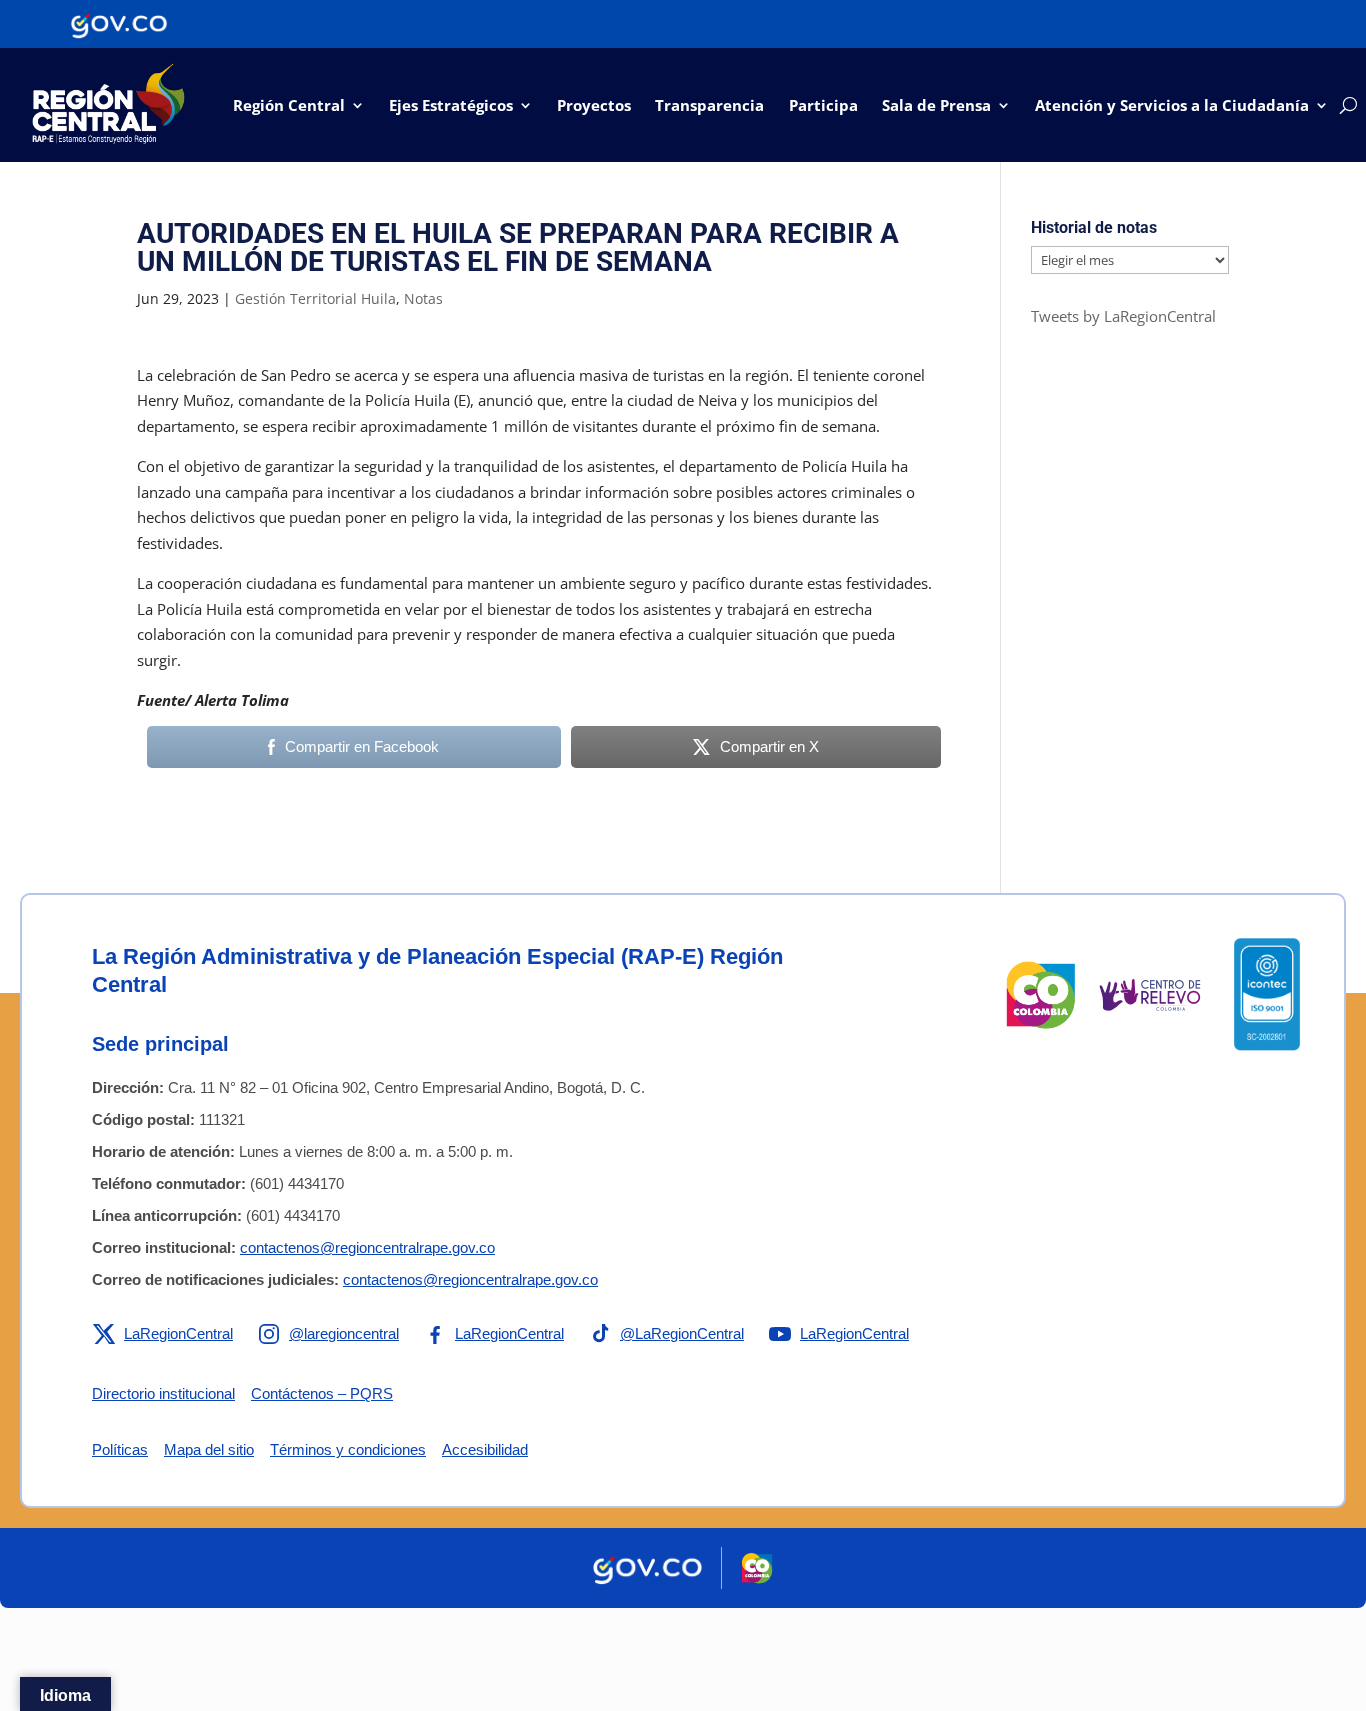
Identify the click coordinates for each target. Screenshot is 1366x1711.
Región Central (289, 105)
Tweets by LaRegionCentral (1123, 316)
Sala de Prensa (936, 105)
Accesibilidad (485, 1449)
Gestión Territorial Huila (315, 298)
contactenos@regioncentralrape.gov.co (367, 1247)
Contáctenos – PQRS (322, 1393)
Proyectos (594, 105)
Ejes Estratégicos (451, 105)
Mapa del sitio (209, 1449)
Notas (423, 298)
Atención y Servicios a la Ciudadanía (1172, 105)
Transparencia (709, 105)
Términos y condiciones (348, 1449)
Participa (823, 105)
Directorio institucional (163, 1393)
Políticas (120, 1449)
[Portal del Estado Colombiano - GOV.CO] (119, 24)
